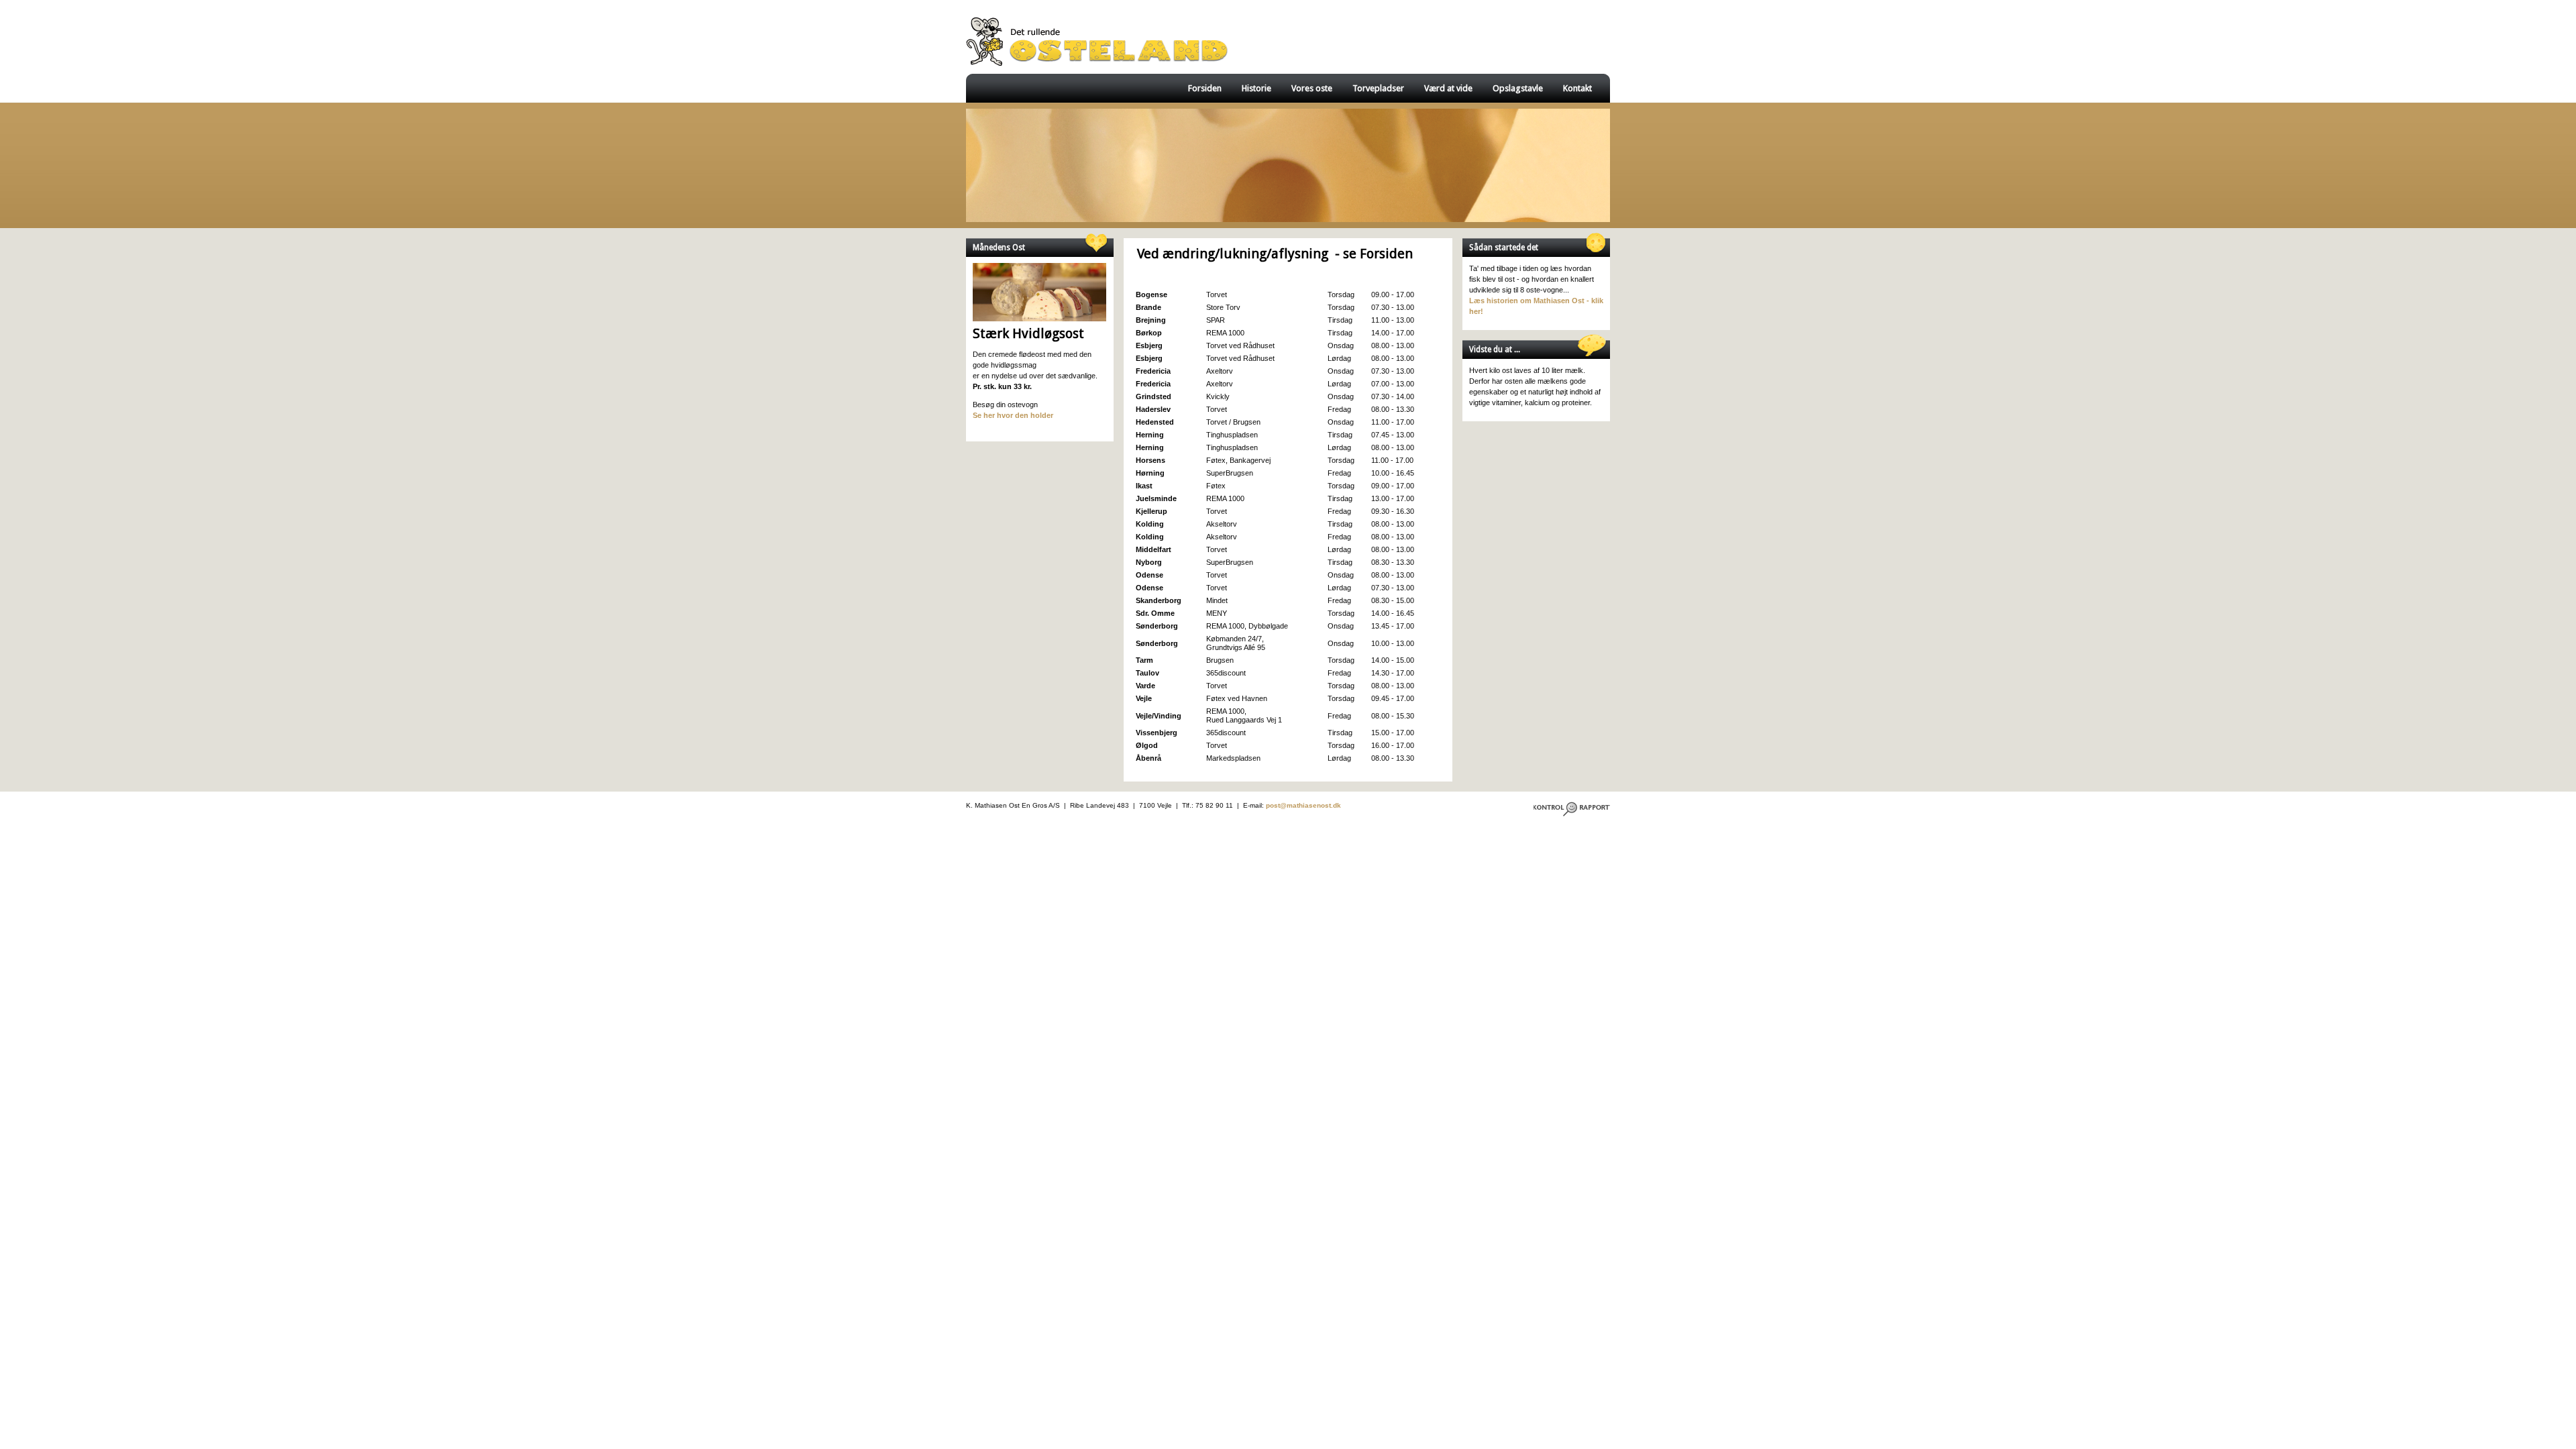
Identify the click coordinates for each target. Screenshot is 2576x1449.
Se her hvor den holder (1013, 415)
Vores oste (1312, 88)
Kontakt (1577, 88)
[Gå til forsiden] (1097, 67)
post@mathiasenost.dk (1303, 805)
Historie (1256, 88)
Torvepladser (1378, 88)
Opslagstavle (1518, 88)
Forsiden (1205, 88)
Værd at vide (1448, 88)
